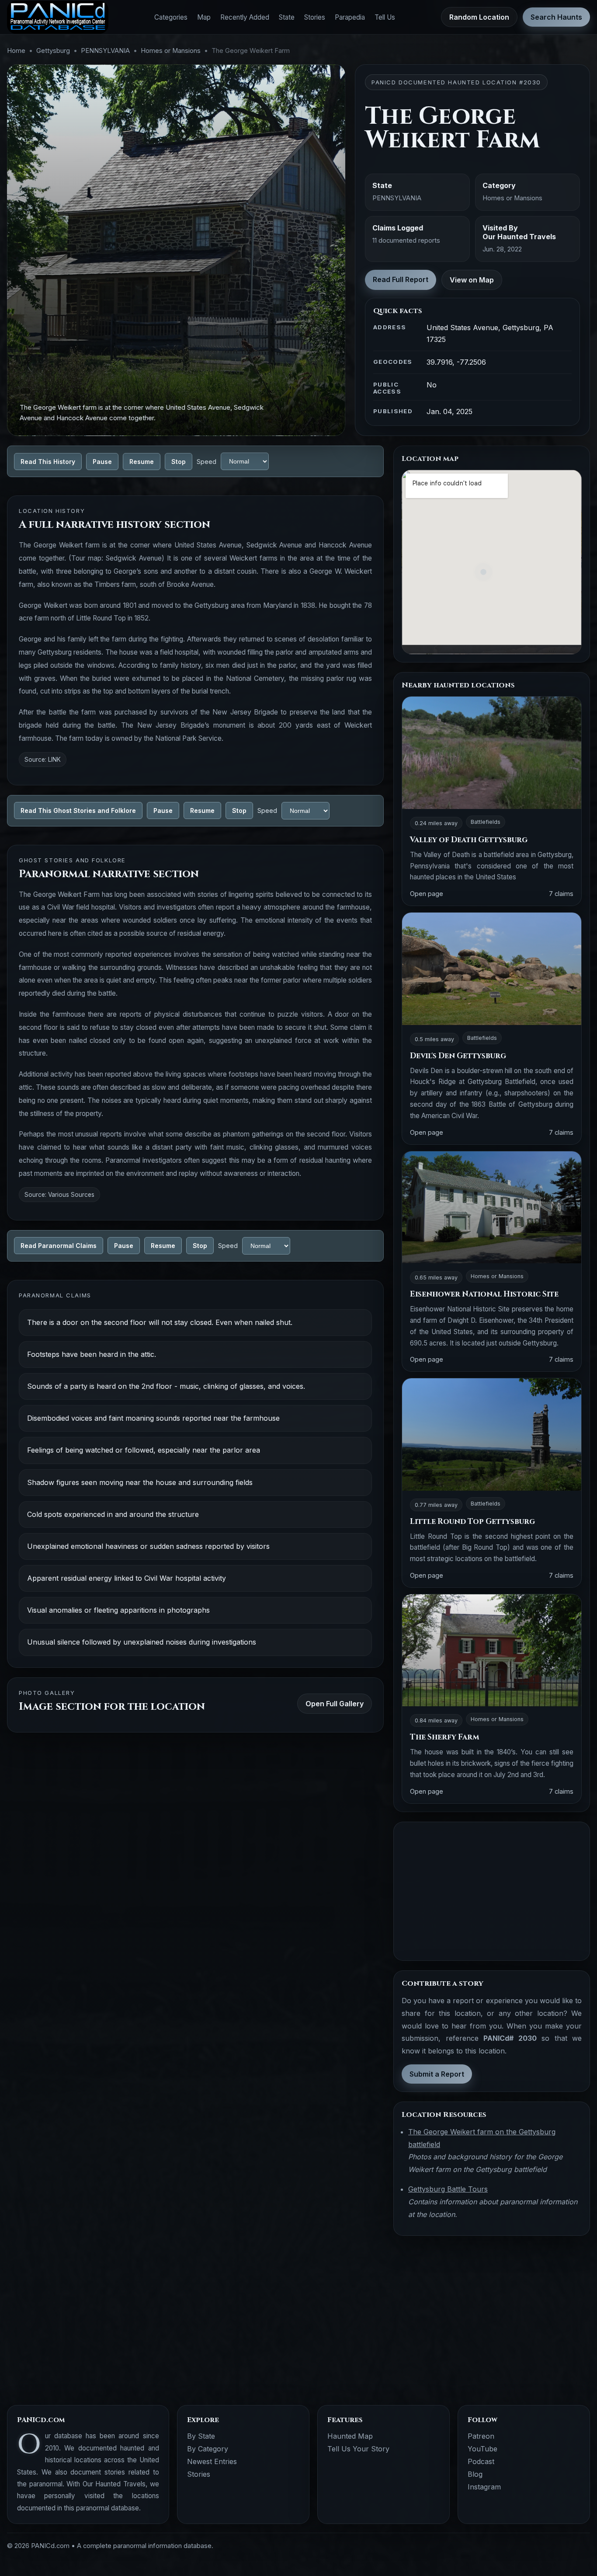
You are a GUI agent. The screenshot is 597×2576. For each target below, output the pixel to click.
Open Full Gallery (335, 1704)
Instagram (484, 2487)
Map (204, 17)
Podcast (481, 2461)
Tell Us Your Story (358, 2449)
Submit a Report (437, 2074)
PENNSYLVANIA (105, 51)
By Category (208, 2449)
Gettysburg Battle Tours (448, 2189)
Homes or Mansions (171, 51)
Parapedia (350, 17)
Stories (315, 17)
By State (201, 2436)
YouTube (482, 2449)
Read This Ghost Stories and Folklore (78, 810)
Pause (102, 462)
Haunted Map (350, 2436)
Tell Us (385, 17)
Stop (179, 462)
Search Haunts (556, 17)
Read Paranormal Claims (59, 1246)
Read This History (48, 462)
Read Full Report (401, 279)
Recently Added (245, 17)
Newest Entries (212, 2461)
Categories (171, 17)
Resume (142, 462)
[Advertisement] (492, 1891)
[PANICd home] (58, 17)
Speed (207, 462)
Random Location (479, 17)
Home (16, 51)
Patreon (481, 2436)
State (287, 17)
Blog (475, 2474)
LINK (54, 760)
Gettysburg (53, 51)
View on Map (472, 280)
